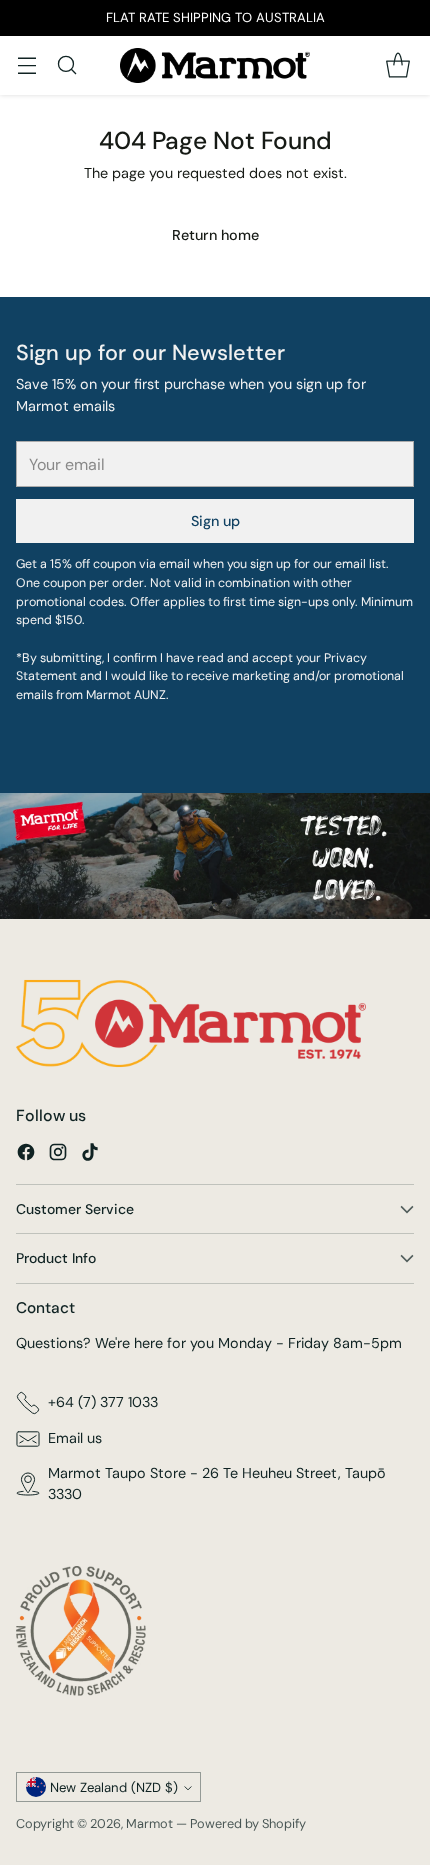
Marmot (149, 1823)
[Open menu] (26, 65)
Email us (75, 1438)
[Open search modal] (66, 65)
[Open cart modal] (397, 65)
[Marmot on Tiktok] (90, 1155)
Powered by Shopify (248, 1823)
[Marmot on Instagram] (58, 1155)
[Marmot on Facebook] (26, 1155)
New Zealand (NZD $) (114, 1787)
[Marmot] (215, 65)
